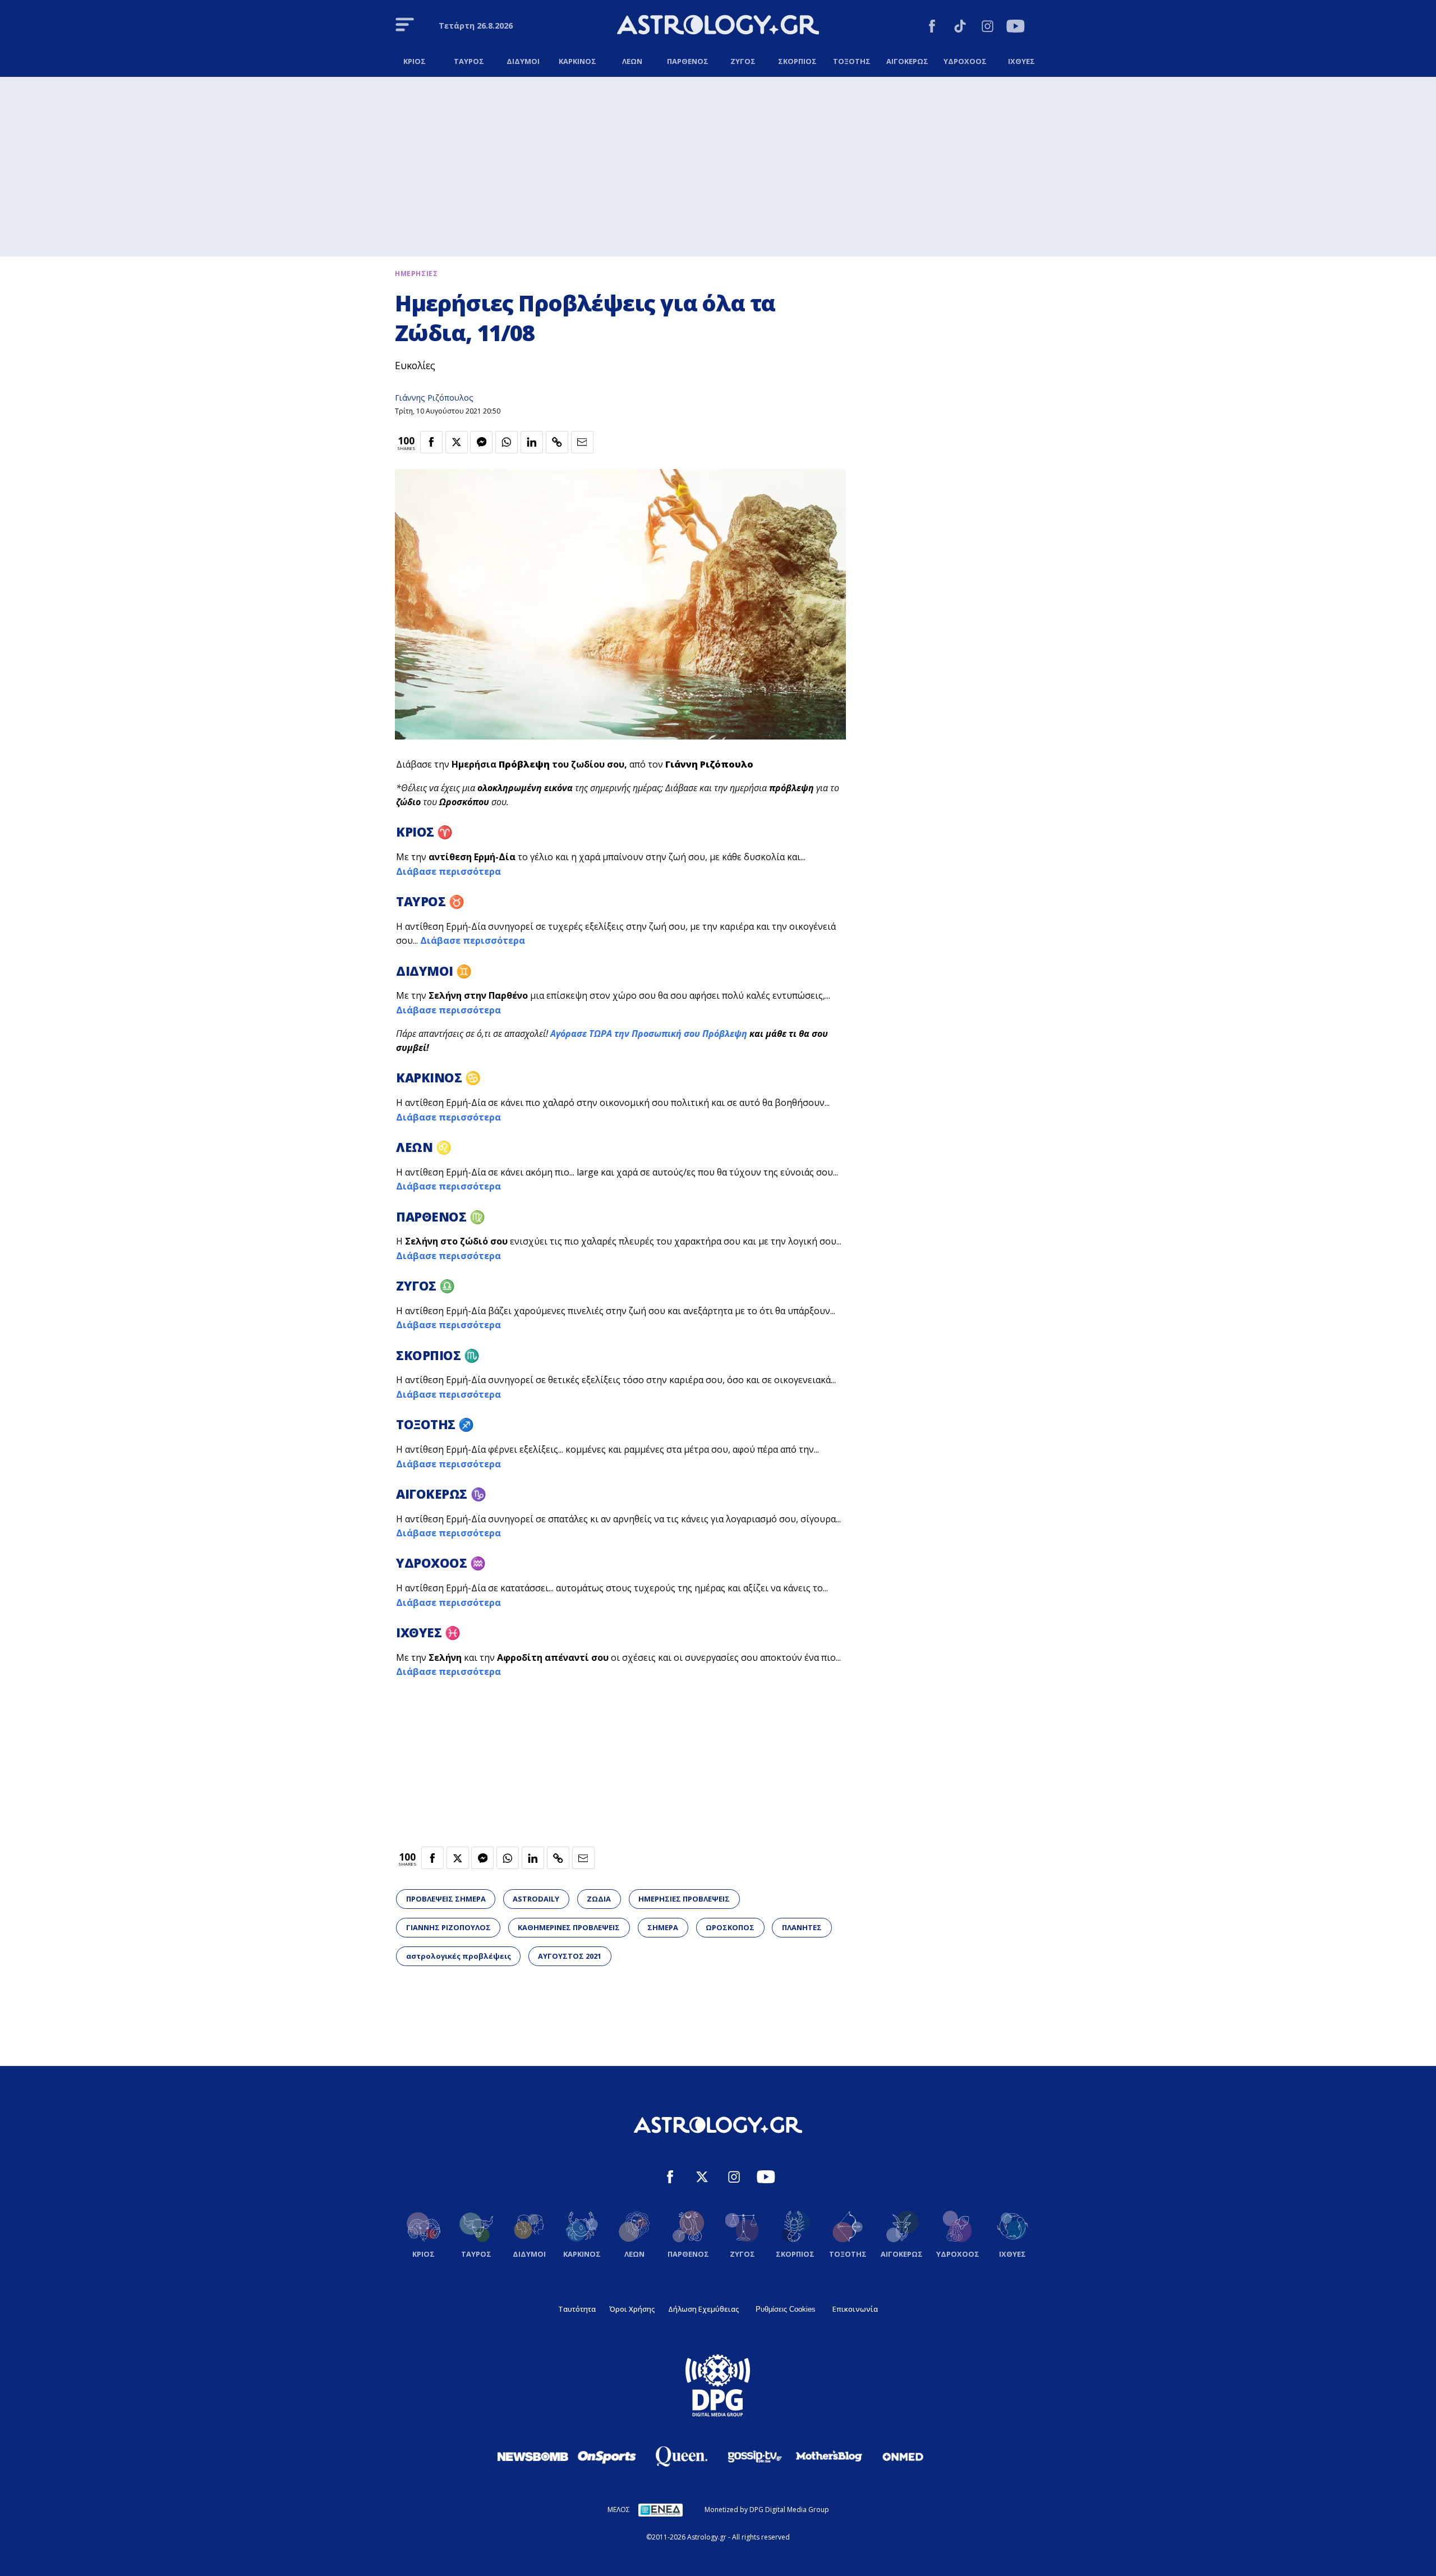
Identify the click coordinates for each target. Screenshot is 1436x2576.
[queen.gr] (681, 2456)
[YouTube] (1016, 28)
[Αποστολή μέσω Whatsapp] (507, 442)
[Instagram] (988, 28)
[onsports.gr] (607, 2456)
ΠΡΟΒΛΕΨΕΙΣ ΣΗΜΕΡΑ (446, 1899)
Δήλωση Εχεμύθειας (703, 2309)
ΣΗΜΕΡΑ (663, 1927)
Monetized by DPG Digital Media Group (767, 2510)
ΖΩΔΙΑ (599, 1899)
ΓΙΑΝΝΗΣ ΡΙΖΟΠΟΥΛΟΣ (448, 1927)
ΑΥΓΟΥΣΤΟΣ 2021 (570, 1956)
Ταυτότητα (577, 2309)
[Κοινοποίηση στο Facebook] (431, 442)
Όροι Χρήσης (632, 2309)
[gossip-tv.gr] (755, 2456)
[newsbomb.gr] (533, 2456)
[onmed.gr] (903, 2456)
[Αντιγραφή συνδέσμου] (557, 442)
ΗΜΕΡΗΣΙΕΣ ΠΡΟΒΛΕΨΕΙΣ (684, 1899)
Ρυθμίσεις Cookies (786, 2309)
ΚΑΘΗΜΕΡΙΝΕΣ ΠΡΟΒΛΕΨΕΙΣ (569, 1927)
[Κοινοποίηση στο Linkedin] (532, 442)
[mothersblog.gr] (829, 2456)
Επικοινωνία (855, 2309)
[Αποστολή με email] (582, 442)
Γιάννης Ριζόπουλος (434, 398)
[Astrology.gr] (718, 26)
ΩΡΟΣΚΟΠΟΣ (730, 1927)
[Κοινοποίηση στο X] (457, 442)
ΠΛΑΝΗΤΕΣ (802, 1927)
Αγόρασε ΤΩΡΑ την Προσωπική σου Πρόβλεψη (649, 1034)
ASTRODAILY (536, 1899)
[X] (702, 2178)
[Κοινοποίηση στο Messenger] (481, 442)
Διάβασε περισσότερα (448, 871)
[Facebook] (932, 28)
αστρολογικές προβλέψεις (459, 1956)
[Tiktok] (960, 28)
